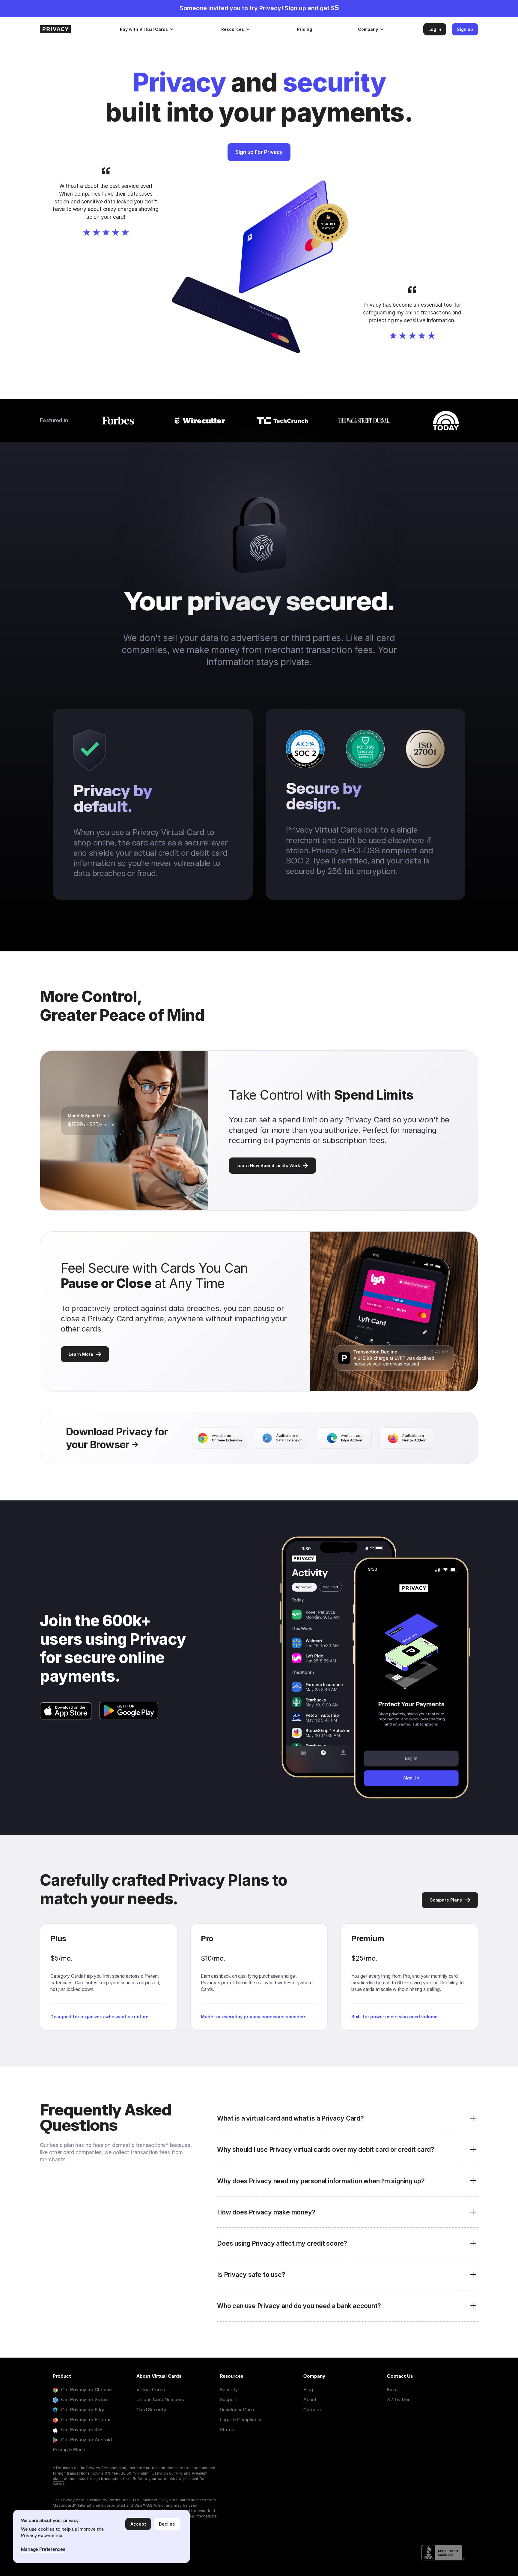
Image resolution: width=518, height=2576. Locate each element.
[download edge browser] (344, 1438)
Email (393, 2390)
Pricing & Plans (69, 2450)
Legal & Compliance (241, 2420)
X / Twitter (398, 2400)
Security (229, 2390)
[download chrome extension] (219, 1438)
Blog (308, 2390)
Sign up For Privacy (259, 152)
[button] (147, 29)
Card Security (151, 2410)
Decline (167, 2524)
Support (228, 2400)
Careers (312, 2410)
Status (227, 2430)
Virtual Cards (151, 2390)
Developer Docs (237, 2410)
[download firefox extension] (407, 1438)
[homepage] (74, 29)
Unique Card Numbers (160, 2400)
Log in (435, 29)
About (310, 2400)
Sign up (465, 29)
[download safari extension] (282, 1438)
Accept (138, 2524)
